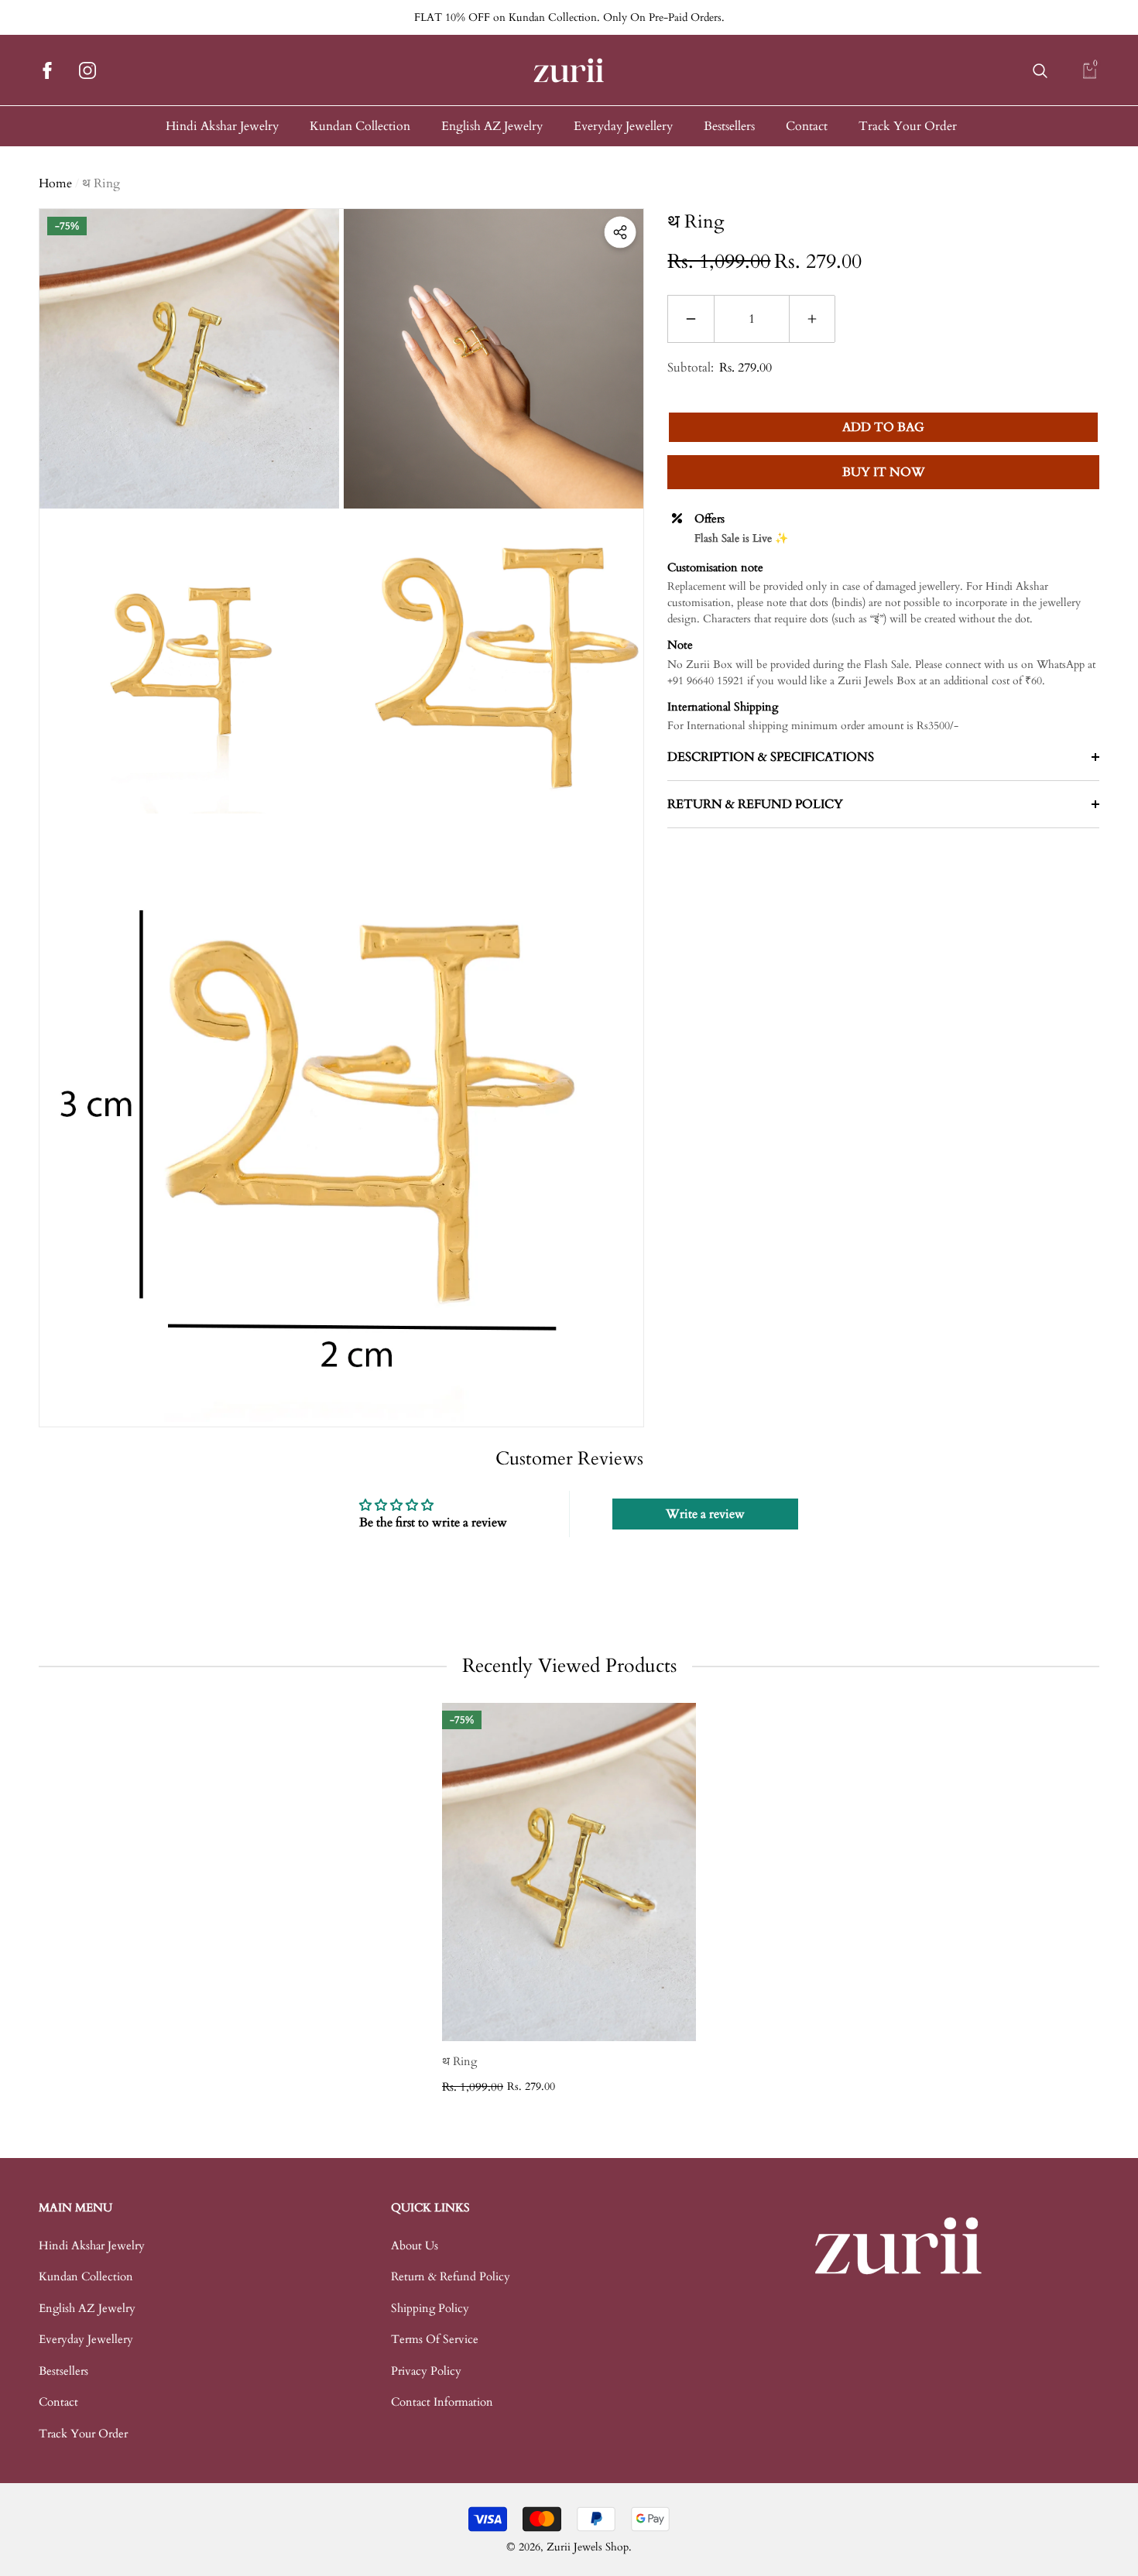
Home (55, 183)
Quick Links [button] (430, 2208)
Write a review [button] (705, 1514)
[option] (569, 1899)
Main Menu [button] (75, 2208)
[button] (1040, 71)
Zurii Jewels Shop (588, 2547)
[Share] (620, 232)
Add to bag (883, 427)
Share (620, 232)
